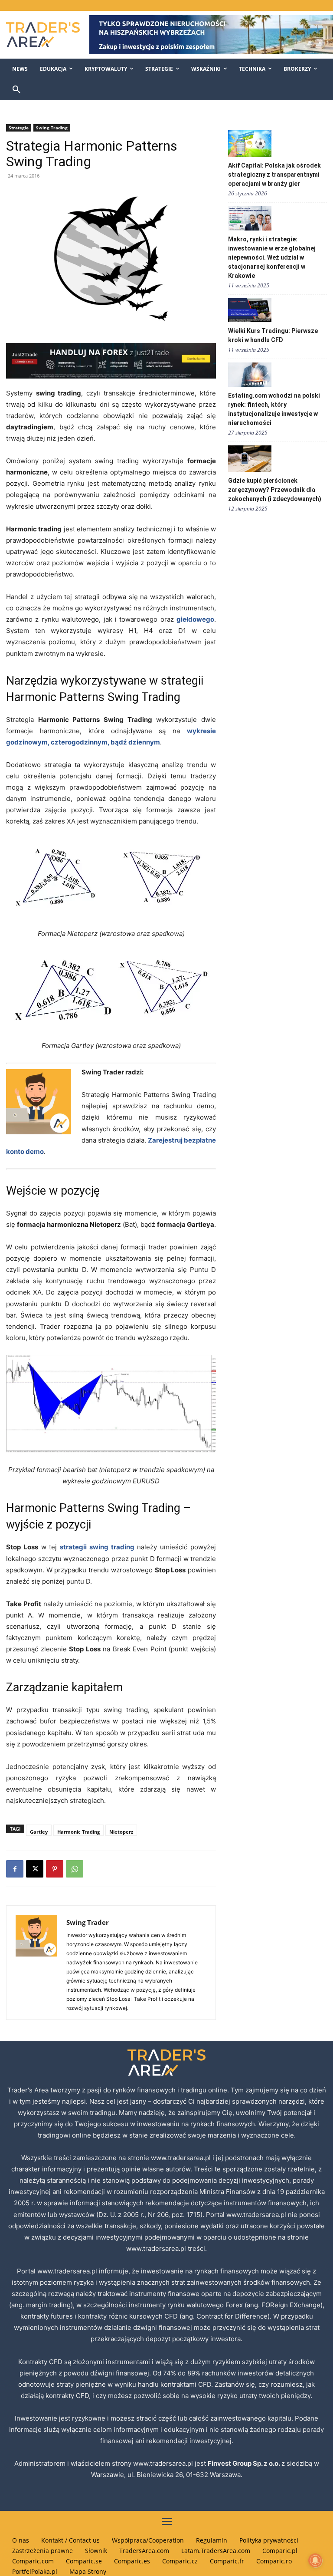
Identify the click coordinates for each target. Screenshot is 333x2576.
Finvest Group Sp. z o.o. (245, 2463)
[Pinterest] (55, 1869)
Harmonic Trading (78, 1832)
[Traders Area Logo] (42, 35)
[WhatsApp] (75, 1869)
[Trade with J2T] (111, 361)
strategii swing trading (97, 1547)
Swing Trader (88, 1922)
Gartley (39, 1832)
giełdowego (195, 619)
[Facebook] (15, 1869)
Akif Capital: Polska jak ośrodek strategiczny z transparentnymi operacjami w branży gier (274, 175)
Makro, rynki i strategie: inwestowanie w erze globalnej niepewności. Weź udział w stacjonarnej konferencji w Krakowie (272, 257)
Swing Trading (52, 128)
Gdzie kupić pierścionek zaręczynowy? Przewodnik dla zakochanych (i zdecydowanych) (275, 490)
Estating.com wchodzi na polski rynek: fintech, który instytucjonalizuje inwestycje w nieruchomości (274, 409)
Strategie (19, 128)
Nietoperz (121, 1832)
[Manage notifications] (315, 2560)
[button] (16, 90)
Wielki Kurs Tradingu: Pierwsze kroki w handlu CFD (273, 335)
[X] (35, 1869)
